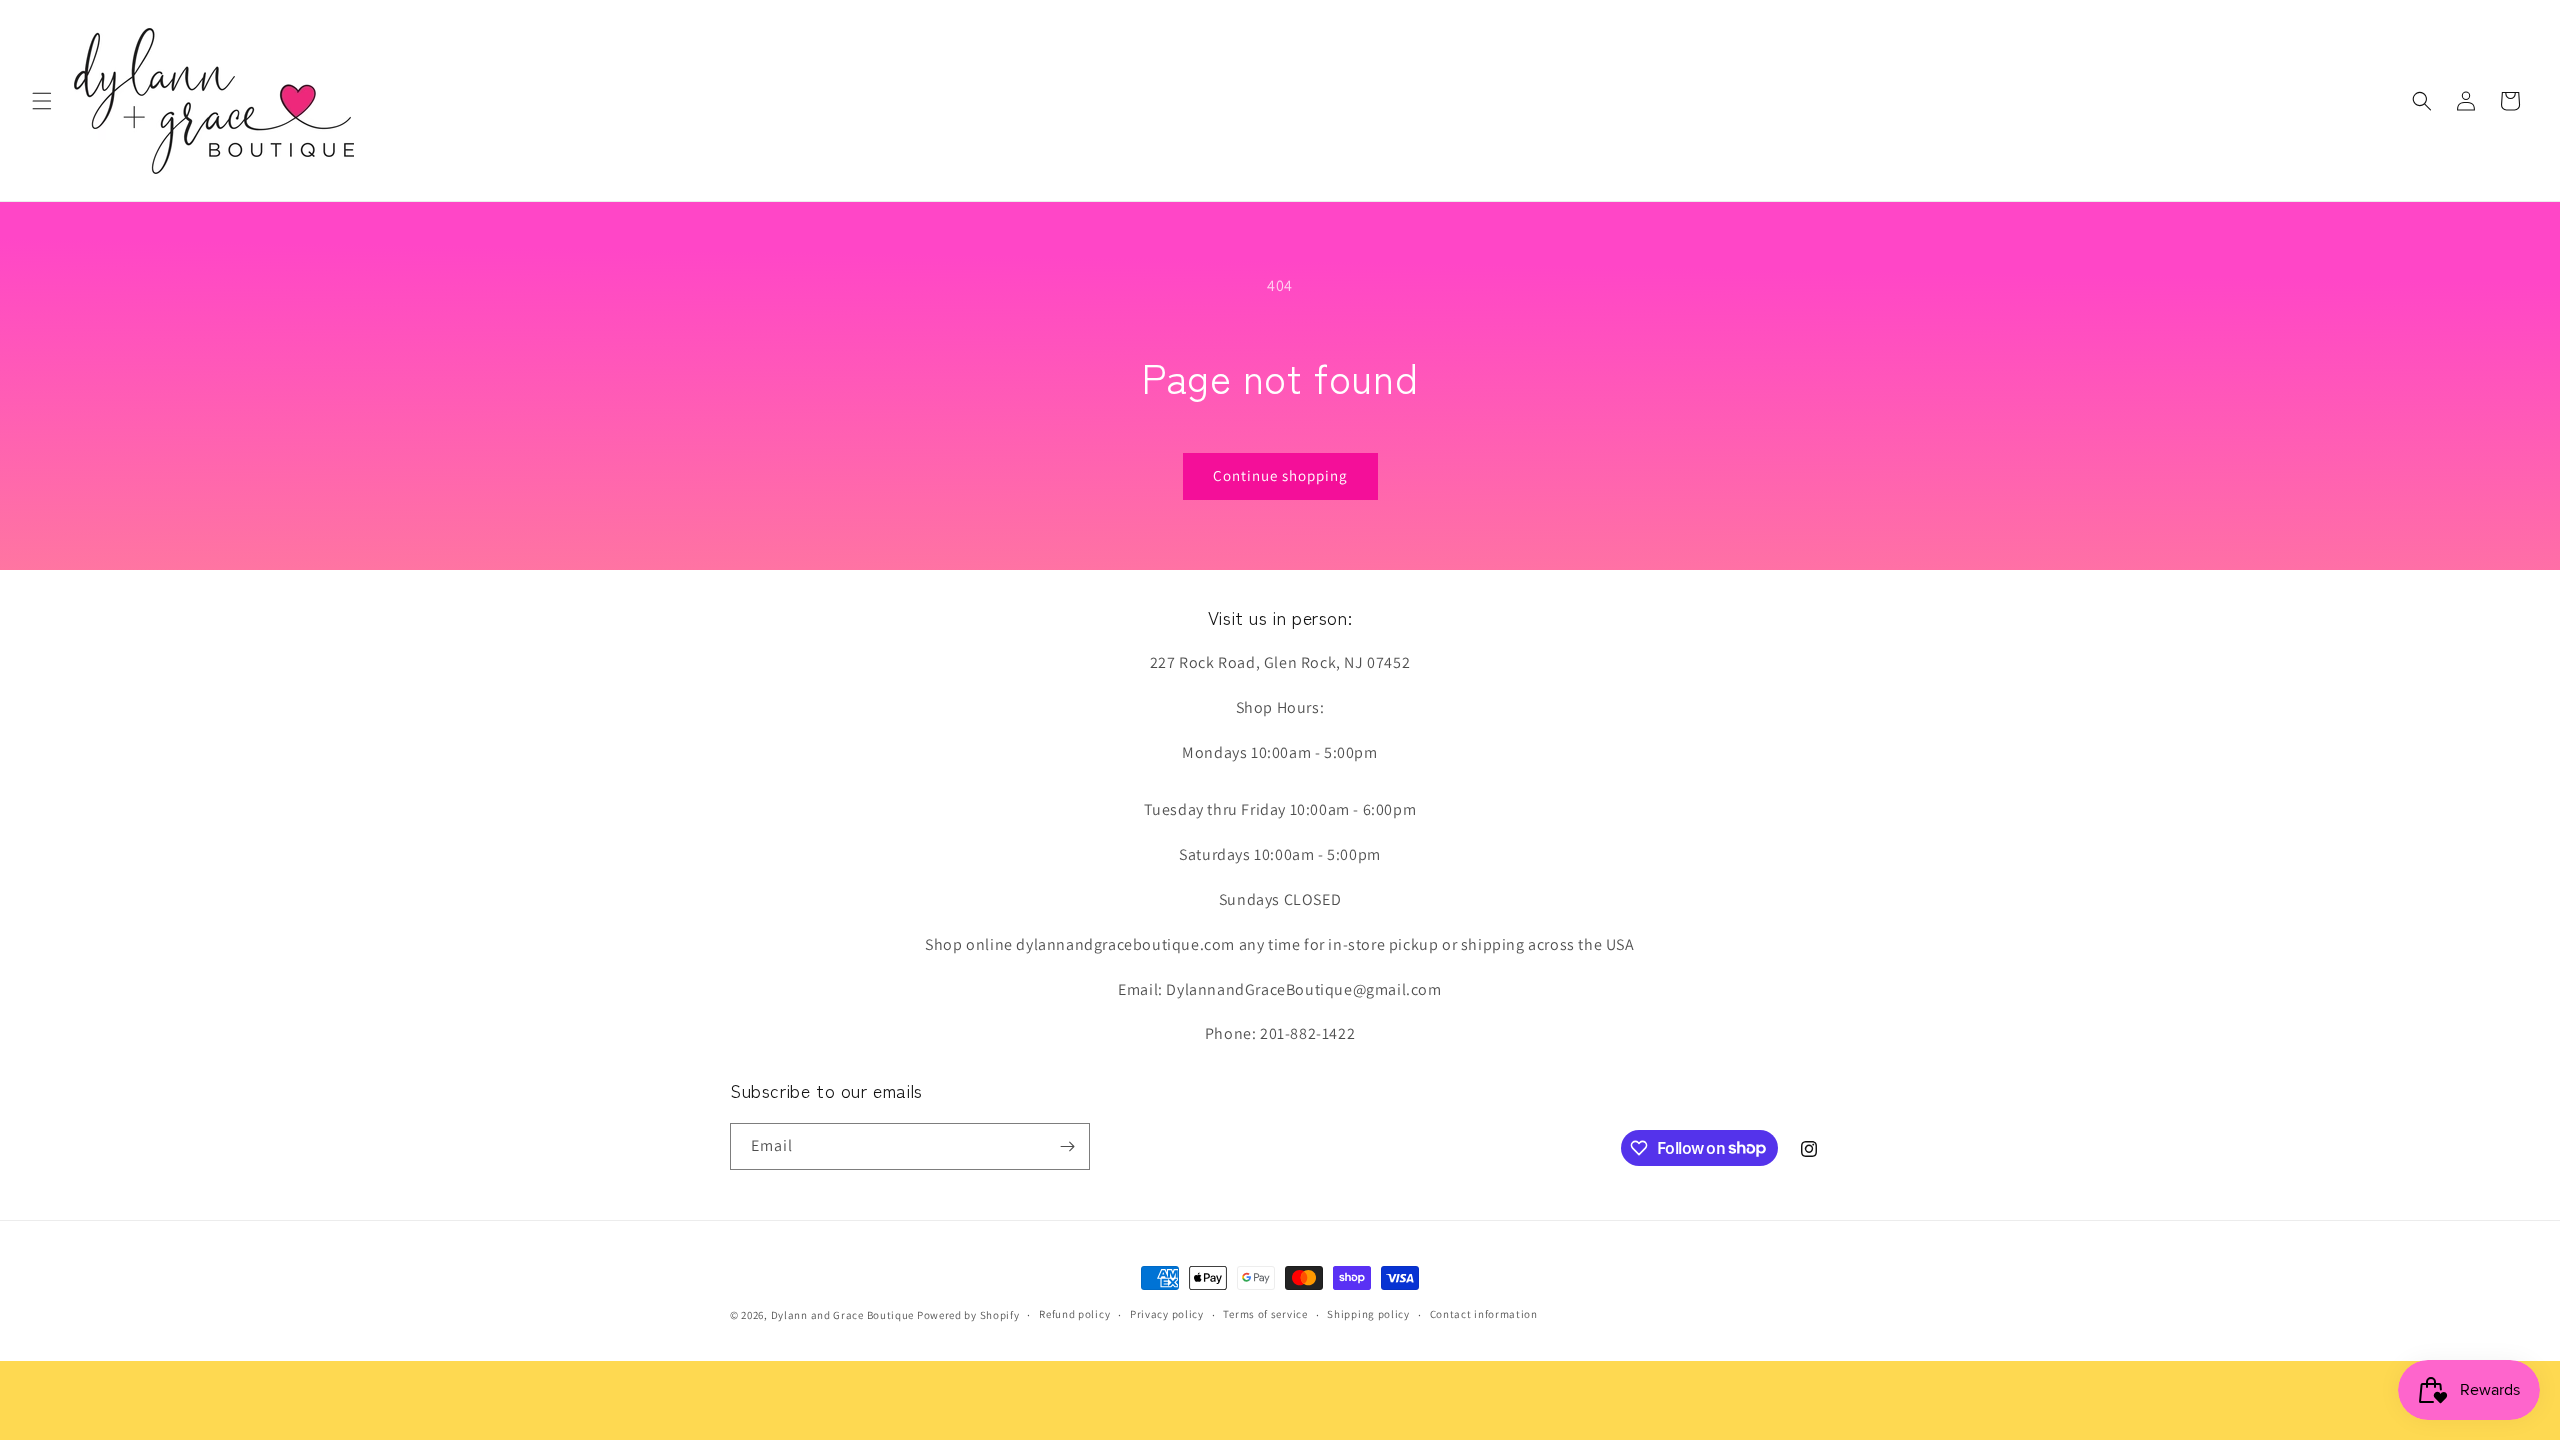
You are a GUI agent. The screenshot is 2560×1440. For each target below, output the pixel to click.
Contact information (1484, 1314)
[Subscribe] (1067, 1146)
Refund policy (1074, 1314)
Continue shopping (1280, 475)
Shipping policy (1368, 1314)
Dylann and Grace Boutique (843, 1315)
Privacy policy (1167, 1314)
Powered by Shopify (968, 1315)
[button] (42, 101)
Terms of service (1265, 1314)
